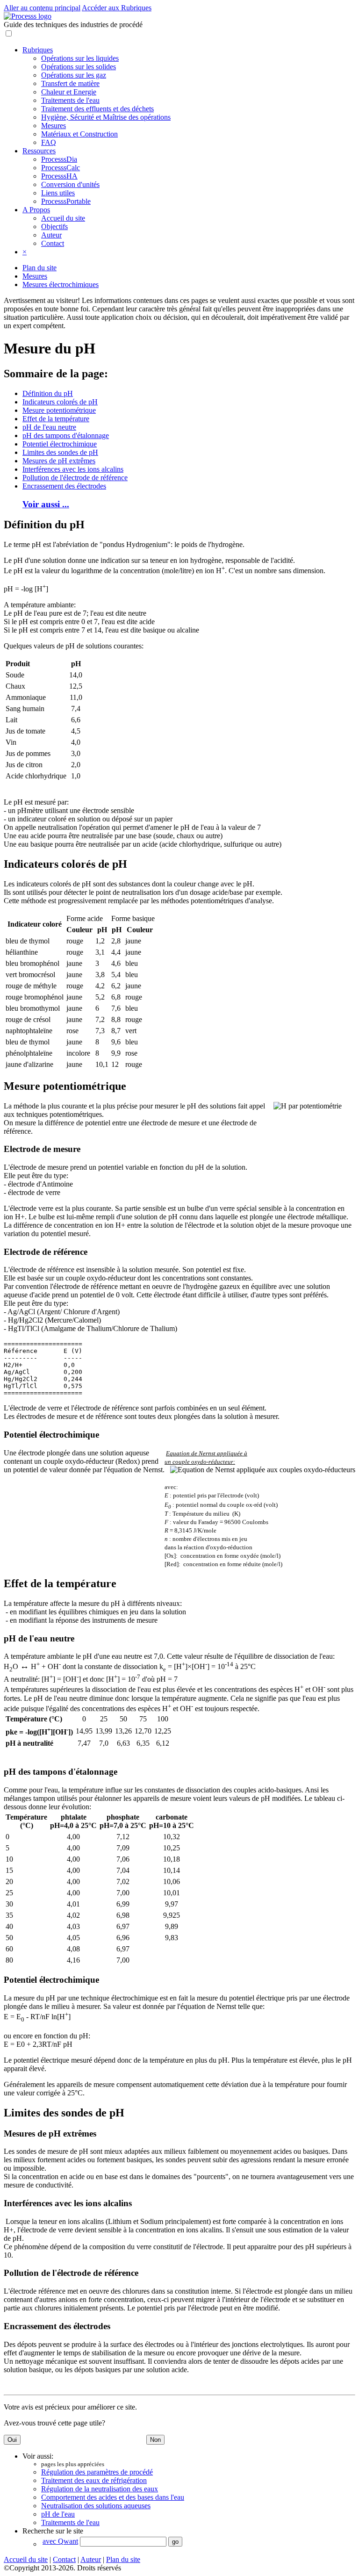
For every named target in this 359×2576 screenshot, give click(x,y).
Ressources (39, 151)
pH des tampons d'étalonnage (66, 435)
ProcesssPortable (66, 201)
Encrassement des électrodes (64, 486)
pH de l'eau (58, 2514)
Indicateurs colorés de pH (60, 402)
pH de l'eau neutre (49, 427)
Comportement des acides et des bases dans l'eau (113, 2497)
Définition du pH (48, 393)
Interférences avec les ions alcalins (73, 469)
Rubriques (38, 50)
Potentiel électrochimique (60, 444)
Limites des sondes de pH (60, 452)
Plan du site (39, 268)
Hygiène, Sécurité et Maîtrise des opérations (106, 117)
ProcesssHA (59, 176)
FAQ (49, 142)
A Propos (36, 210)
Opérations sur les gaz (74, 75)
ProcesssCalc (61, 168)
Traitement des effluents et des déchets (97, 109)
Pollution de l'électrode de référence (75, 478)
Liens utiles (58, 193)
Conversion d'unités (70, 184)
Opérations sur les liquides (80, 58)
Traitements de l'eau (70, 100)
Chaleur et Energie (69, 92)
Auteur (51, 235)
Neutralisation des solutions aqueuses (96, 2506)
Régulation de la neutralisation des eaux (100, 2489)
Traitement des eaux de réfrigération (94, 2480)
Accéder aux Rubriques (117, 8)
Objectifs (54, 227)
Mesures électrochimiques (61, 284)
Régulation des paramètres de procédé (97, 2472)
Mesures (54, 126)
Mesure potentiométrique (59, 410)
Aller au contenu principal (42, 8)
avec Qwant (60, 2541)
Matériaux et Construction (79, 134)
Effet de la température (56, 419)
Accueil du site (63, 218)
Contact (53, 243)
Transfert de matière (70, 83)
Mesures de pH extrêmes (59, 461)
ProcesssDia (59, 159)
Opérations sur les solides (79, 67)
